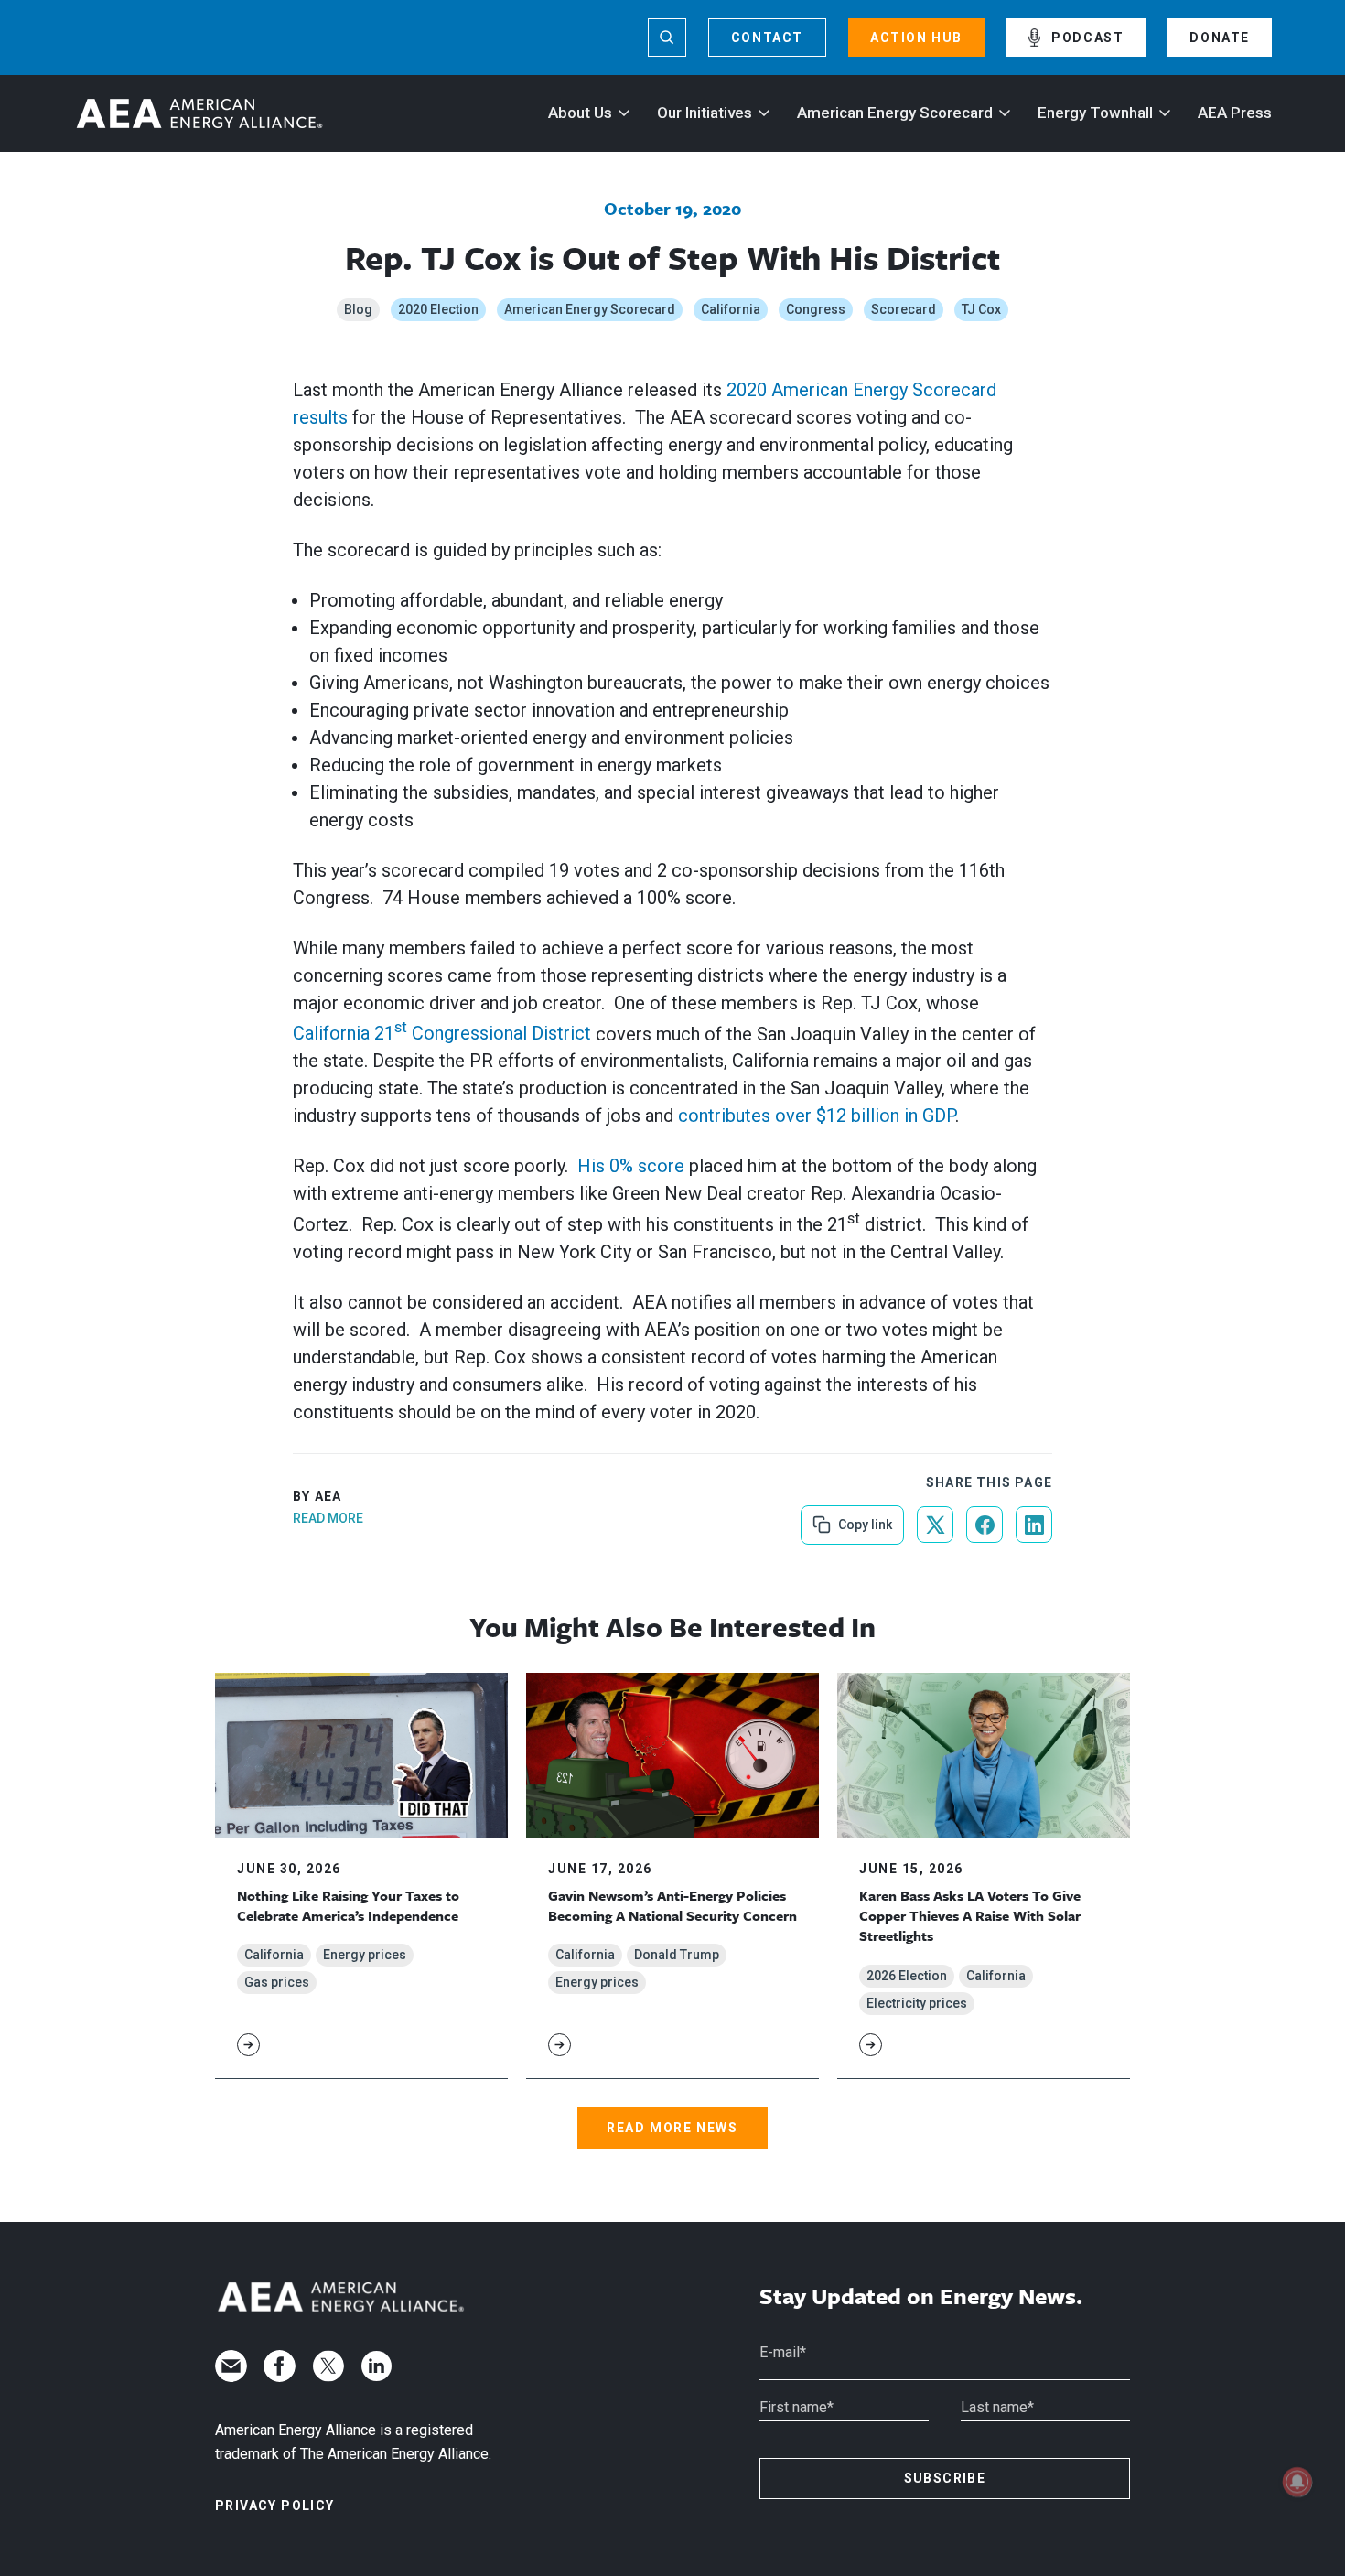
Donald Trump (677, 1955)
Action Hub (916, 38)
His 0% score (631, 1166)
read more (328, 1518)
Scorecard (904, 309)
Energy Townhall (1095, 113)
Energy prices (365, 1955)
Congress (816, 309)
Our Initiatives (705, 113)
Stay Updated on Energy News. (921, 2296)
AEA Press (1235, 113)
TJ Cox (981, 309)
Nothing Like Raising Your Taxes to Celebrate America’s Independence (348, 1905)
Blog (358, 309)
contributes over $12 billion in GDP (817, 1116)
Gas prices (277, 1982)
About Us (580, 113)
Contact (767, 38)
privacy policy (275, 2506)
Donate (1220, 38)
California (731, 309)
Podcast (1087, 38)
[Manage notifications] (1297, 2482)
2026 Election (907, 1976)
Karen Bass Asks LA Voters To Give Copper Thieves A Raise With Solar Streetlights (970, 1916)
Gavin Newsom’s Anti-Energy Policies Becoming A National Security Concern (672, 1905)
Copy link (863, 1519)
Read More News (672, 2128)
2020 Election (438, 309)
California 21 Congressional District (442, 1033)
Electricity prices (917, 2003)
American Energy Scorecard (895, 113)
